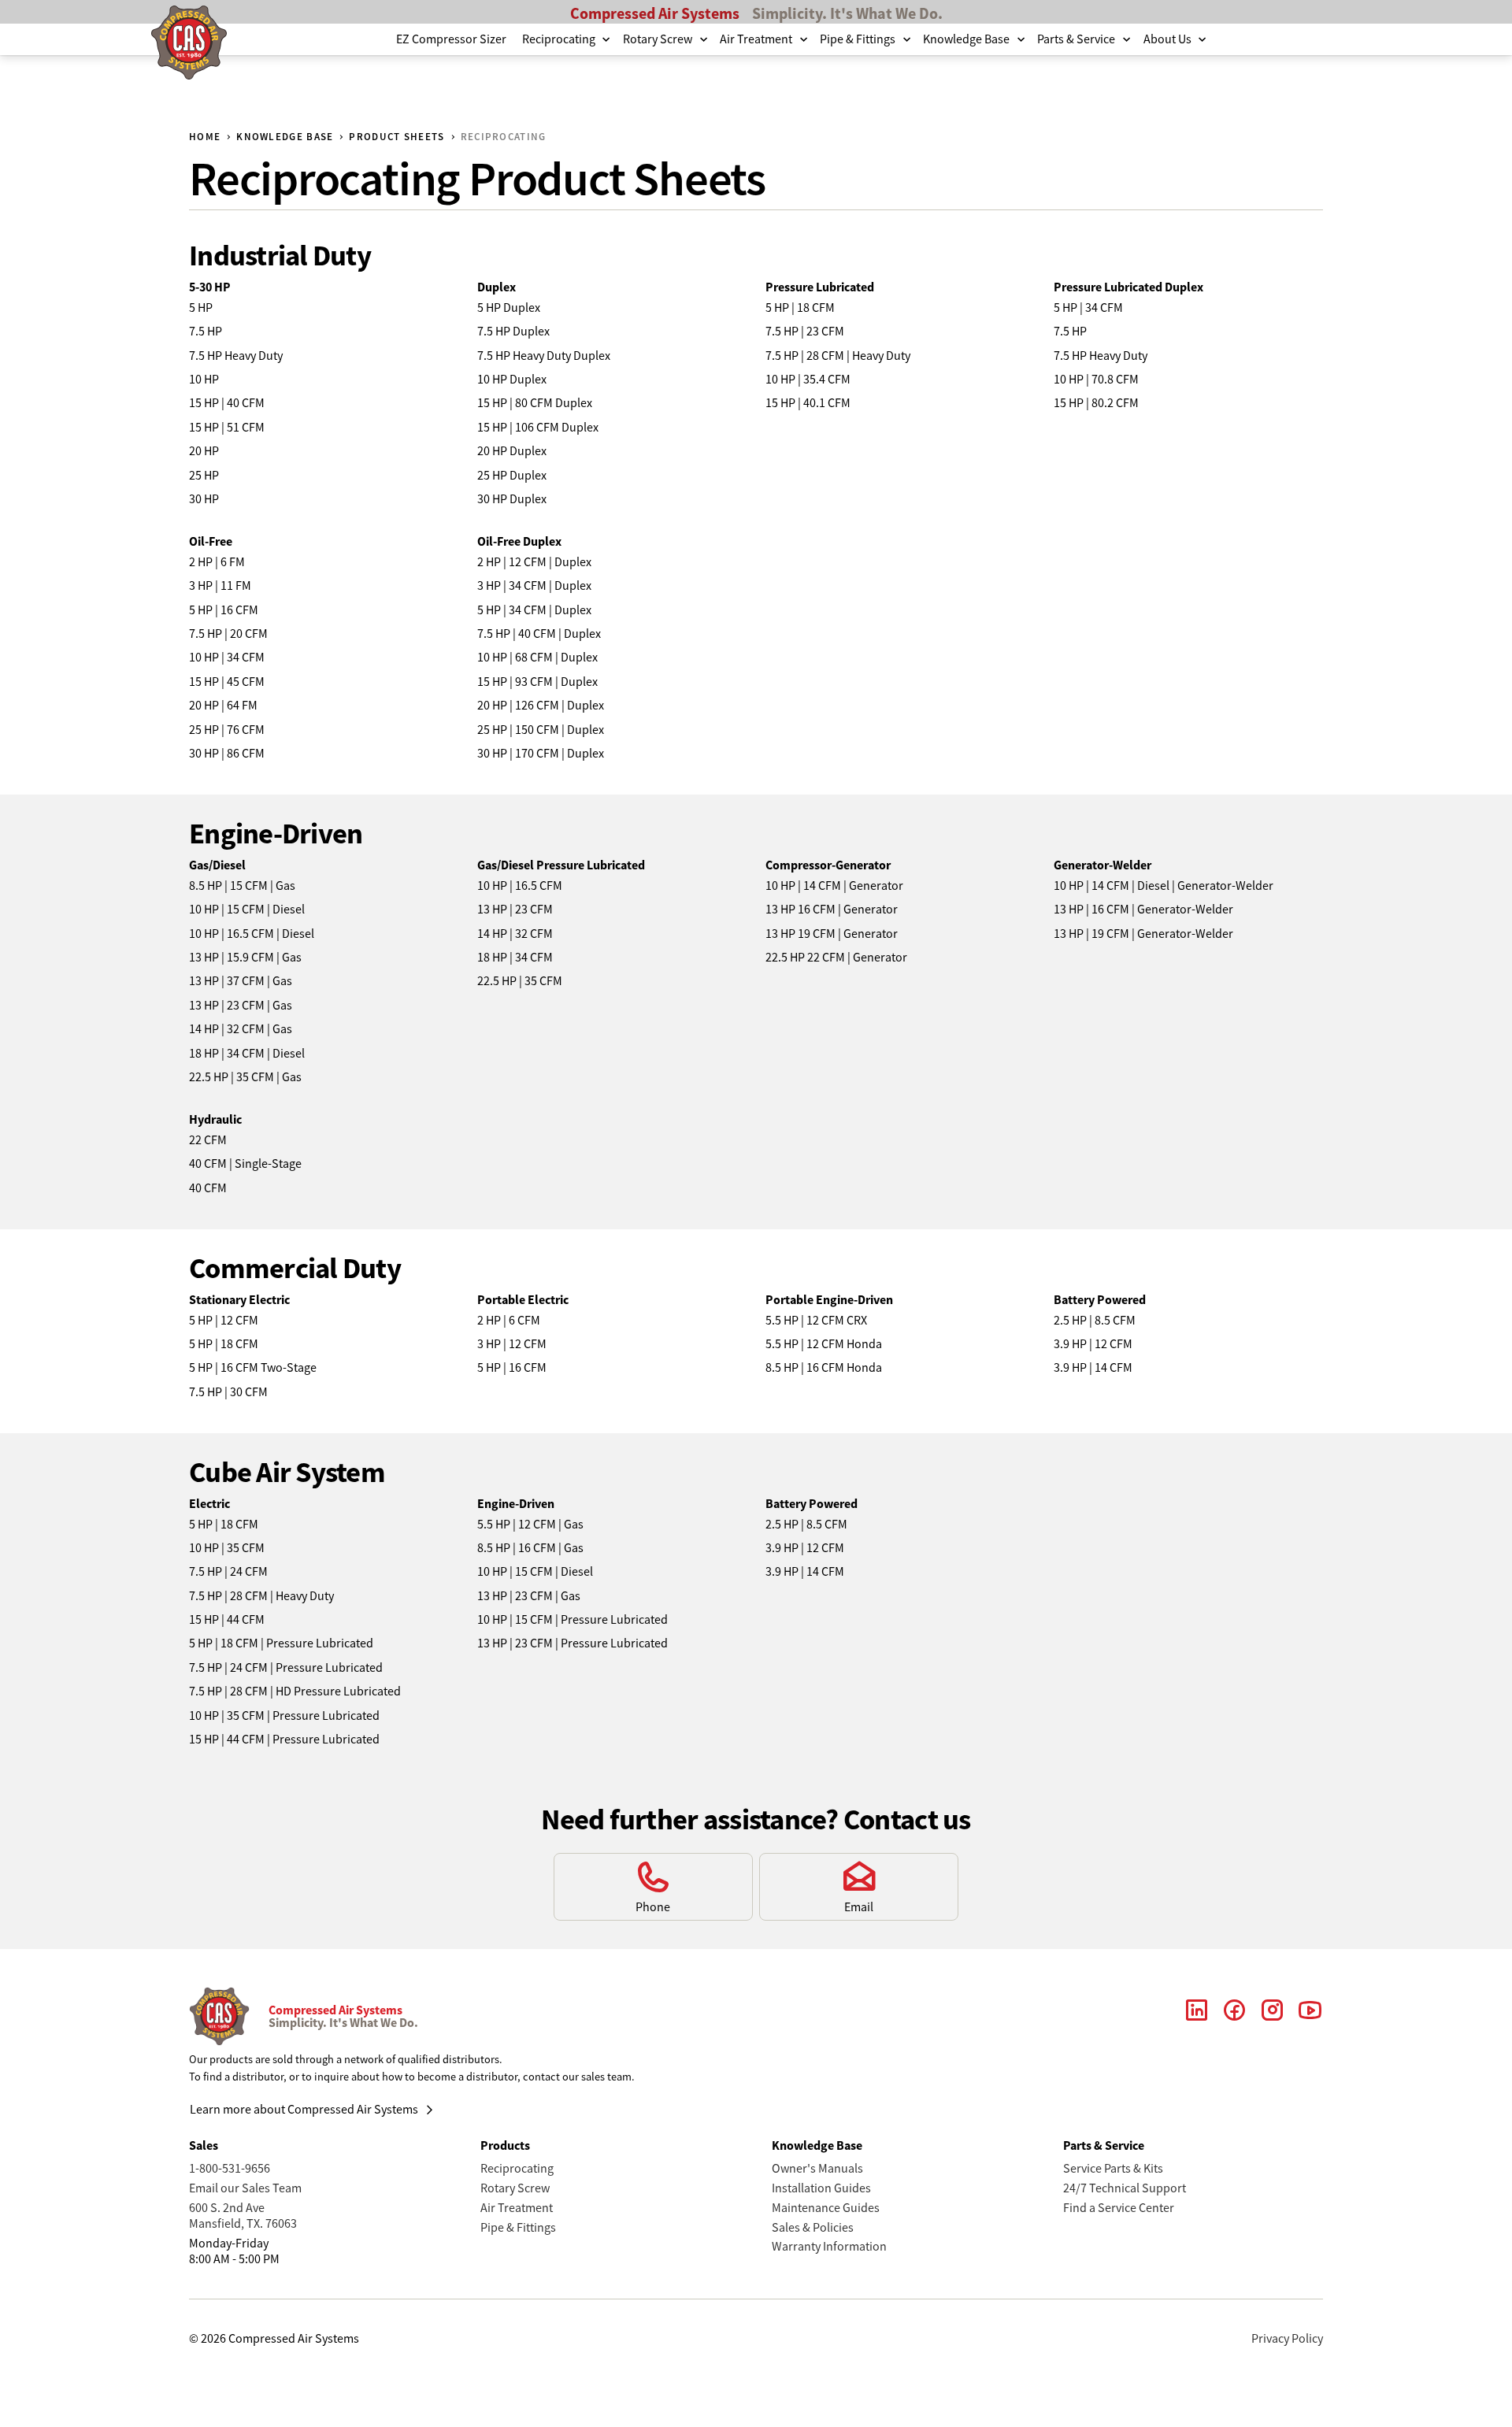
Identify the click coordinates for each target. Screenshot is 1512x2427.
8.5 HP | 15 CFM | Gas (242, 886)
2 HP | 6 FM (217, 562)
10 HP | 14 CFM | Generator (834, 886)
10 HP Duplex (512, 380)
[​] (1197, 2017)
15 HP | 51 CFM (227, 428)
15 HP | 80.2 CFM (1096, 403)
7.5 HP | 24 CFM (228, 1572)
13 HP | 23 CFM (515, 910)
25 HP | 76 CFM (227, 730)
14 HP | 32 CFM (515, 934)
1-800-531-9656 (230, 2169)
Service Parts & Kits (1113, 2169)
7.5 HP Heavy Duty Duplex (544, 356)
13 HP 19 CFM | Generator (832, 934)
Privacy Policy (1287, 2339)
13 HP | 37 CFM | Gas (241, 981)
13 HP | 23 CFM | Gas (241, 1006)
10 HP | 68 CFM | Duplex (537, 658)
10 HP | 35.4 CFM (808, 380)
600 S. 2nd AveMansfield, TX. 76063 (243, 2216)
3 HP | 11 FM (220, 586)
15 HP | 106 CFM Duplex (538, 428)
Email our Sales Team (245, 2188)
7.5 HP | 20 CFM (228, 634)
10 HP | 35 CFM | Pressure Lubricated (284, 1716)
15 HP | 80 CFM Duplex (535, 403)
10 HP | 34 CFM (227, 658)
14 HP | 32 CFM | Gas (241, 1029)
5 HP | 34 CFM (1088, 308)
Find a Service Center (1119, 2208)
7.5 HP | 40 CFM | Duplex (539, 634)
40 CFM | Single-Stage (245, 1164)
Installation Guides (821, 2188)
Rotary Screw (515, 2188)
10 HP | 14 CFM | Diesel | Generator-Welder (1164, 886)
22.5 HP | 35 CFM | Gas (245, 1077)
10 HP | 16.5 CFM (520, 886)
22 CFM (208, 1140)
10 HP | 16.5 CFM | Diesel (252, 934)
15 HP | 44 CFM (227, 1620)
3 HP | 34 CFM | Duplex (534, 586)
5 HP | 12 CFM (224, 1321)
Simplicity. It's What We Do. (847, 13)
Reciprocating (517, 2169)
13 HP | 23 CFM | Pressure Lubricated (573, 1643)
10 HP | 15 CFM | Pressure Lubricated (573, 1620)
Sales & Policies (813, 2228)
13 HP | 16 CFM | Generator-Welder (1143, 910)
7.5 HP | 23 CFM (805, 332)
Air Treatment (517, 2208)
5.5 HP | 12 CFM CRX (816, 1321)
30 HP (204, 499)
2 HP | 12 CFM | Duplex (534, 562)
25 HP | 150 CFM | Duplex (541, 730)
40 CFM (208, 1188)
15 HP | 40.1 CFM (808, 403)
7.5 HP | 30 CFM (228, 1392)
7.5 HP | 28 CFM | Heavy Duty (838, 356)
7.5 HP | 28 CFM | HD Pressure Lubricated (295, 1691)
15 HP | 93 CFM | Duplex (537, 682)
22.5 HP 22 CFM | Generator (836, 958)
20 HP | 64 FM (223, 706)
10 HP (204, 380)
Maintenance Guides (826, 2208)
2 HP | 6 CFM (509, 1321)
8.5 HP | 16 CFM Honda (824, 1368)
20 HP (204, 451)
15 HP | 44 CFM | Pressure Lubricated (284, 1740)
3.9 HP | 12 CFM (1093, 1344)
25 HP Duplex (512, 476)
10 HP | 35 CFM (227, 1548)
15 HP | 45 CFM (227, 682)
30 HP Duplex (512, 499)
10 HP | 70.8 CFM (1096, 380)
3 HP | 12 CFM (512, 1344)
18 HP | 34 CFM (515, 958)
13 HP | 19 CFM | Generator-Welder (1143, 934)
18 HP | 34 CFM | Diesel (247, 1054)
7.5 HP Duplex (513, 332)
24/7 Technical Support (1125, 2188)
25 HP (204, 476)
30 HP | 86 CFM (227, 754)
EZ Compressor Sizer (451, 39)
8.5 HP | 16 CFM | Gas (530, 1548)
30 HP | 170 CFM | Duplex (541, 754)
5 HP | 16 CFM (224, 610)
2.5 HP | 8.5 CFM (1095, 1321)
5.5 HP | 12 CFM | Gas (530, 1525)
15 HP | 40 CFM (227, 403)
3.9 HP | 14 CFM (1093, 1368)
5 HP (201, 308)
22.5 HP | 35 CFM (520, 981)
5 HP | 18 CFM (800, 308)
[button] (565, 39)
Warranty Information (829, 2247)
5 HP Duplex (509, 308)
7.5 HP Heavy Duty (236, 356)
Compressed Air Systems (655, 13)
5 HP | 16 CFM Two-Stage (253, 1368)
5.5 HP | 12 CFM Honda (824, 1344)
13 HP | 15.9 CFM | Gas (245, 958)
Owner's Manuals (817, 2169)
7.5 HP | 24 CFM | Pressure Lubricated (286, 1668)
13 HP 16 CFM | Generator (832, 910)
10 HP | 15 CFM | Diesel (247, 910)
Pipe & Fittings (518, 2228)
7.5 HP (206, 332)
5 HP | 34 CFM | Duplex (534, 610)
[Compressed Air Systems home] (189, 45)
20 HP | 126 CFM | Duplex (541, 706)
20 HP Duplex (512, 451)
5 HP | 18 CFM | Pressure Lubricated (281, 1643)
